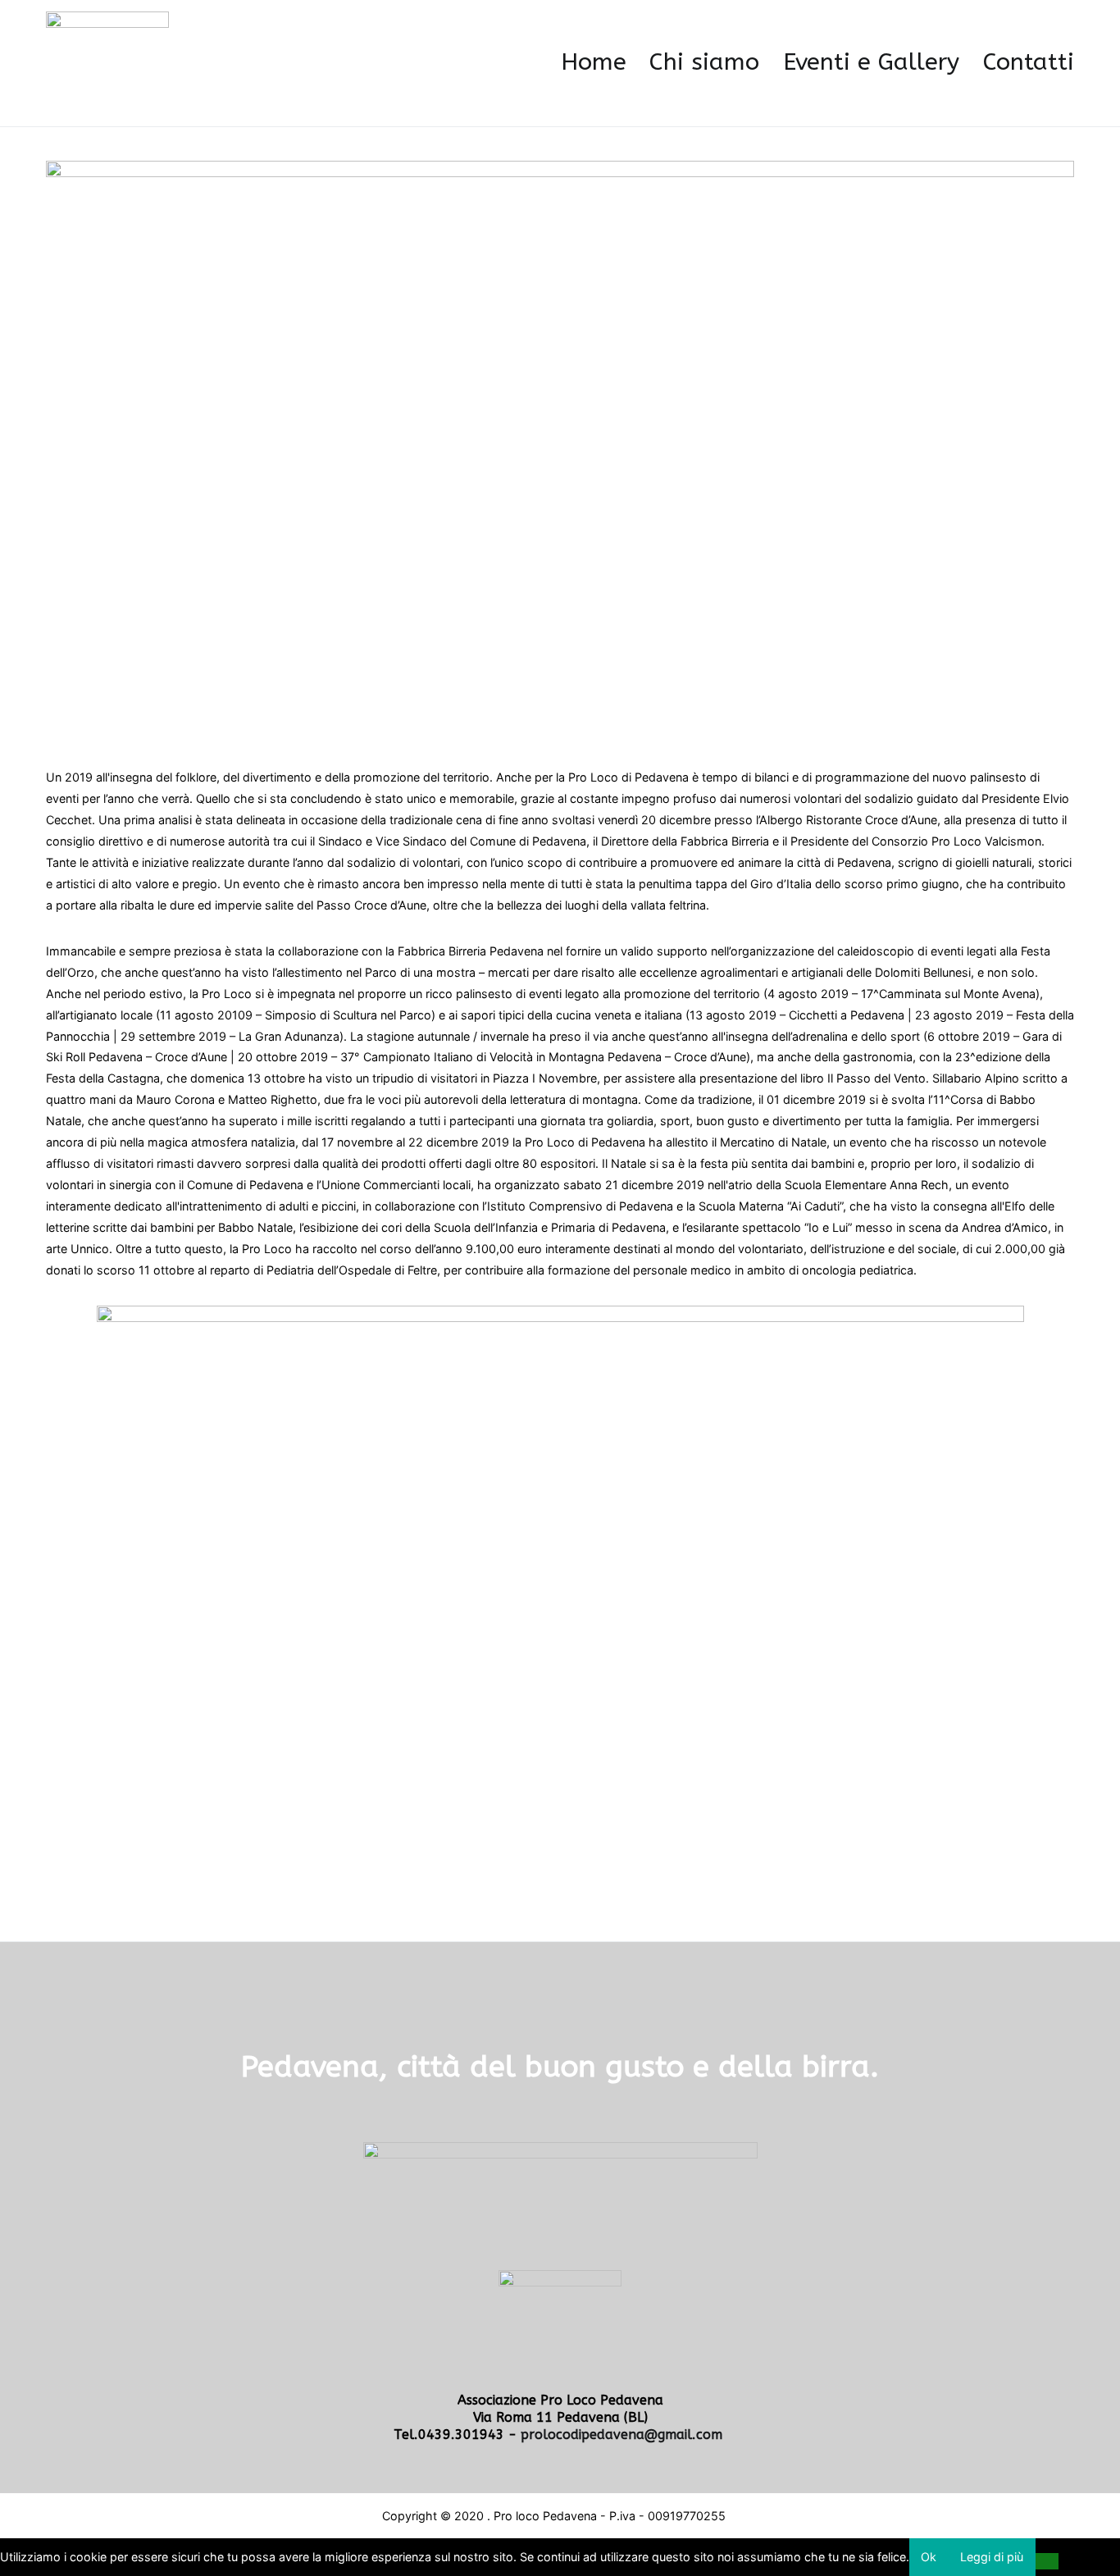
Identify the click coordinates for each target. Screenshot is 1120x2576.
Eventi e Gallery (871, 62)
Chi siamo (704, 62)
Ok (929, 2557)
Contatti (1029, 62)
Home (594, 62)
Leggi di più (992, 2557)
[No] (1047, 2561)
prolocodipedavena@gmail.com (624, 2435)
